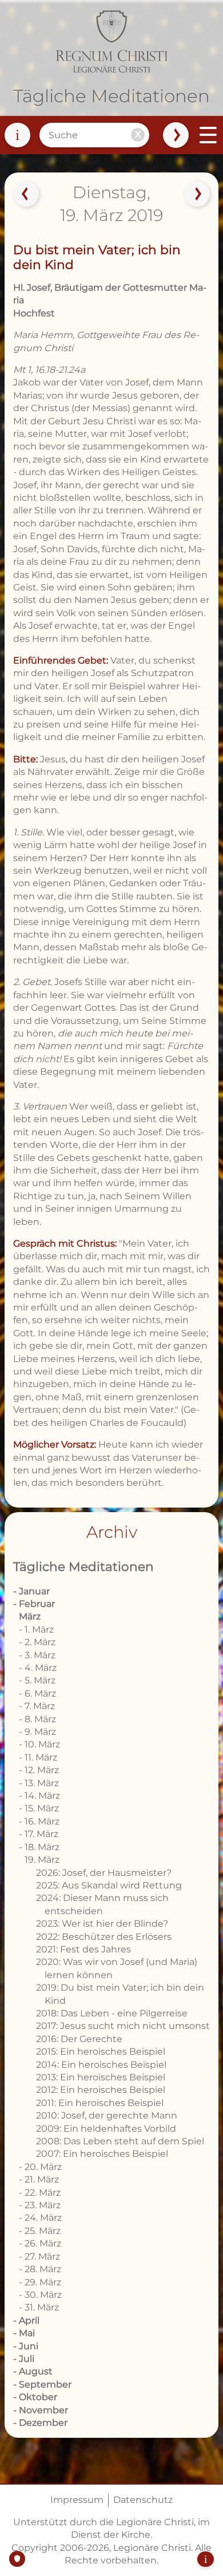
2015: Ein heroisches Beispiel (101, 2051)
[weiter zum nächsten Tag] (197, 194)
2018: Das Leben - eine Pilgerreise (112, 2013)
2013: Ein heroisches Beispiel (101, 2077)
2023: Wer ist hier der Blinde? (102, 1924)
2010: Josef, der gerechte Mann (107, 2115)
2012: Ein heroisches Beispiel (101, 2090)
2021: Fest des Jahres (83, 1949)
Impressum (77, 2500)
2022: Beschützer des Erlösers (104, 1937)
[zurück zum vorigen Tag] (26, 194)
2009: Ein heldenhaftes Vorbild (106, 2129)
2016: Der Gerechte (79, 2039)
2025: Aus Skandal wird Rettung (109, 1885)
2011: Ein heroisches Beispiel (100, 2103)
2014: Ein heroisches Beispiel (101, 2065)
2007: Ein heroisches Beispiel (102, 2154)
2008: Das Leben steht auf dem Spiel (120, 2141)
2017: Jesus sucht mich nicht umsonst (123, 2026)
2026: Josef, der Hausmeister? (104, 1873)
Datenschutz (143, 2500)
